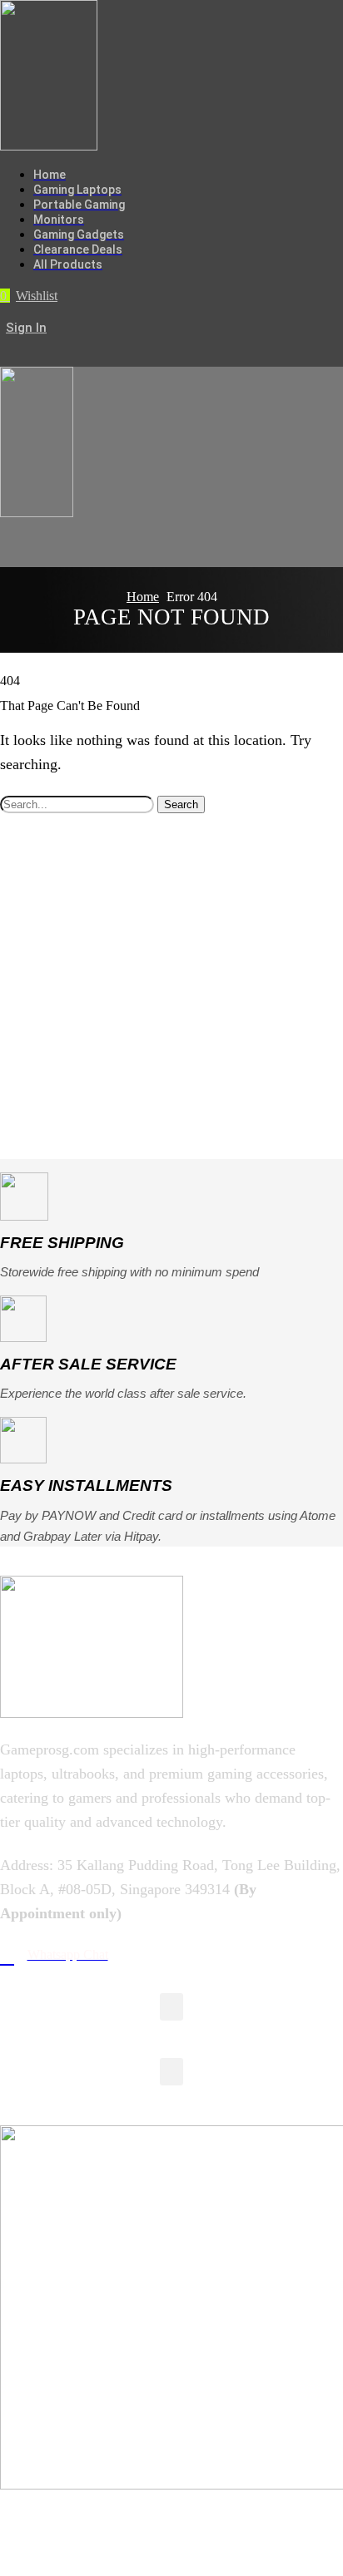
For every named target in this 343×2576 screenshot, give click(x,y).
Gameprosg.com (185, 2521)
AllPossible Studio (170, 2545)
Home (143, 597)
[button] (29, 296)
